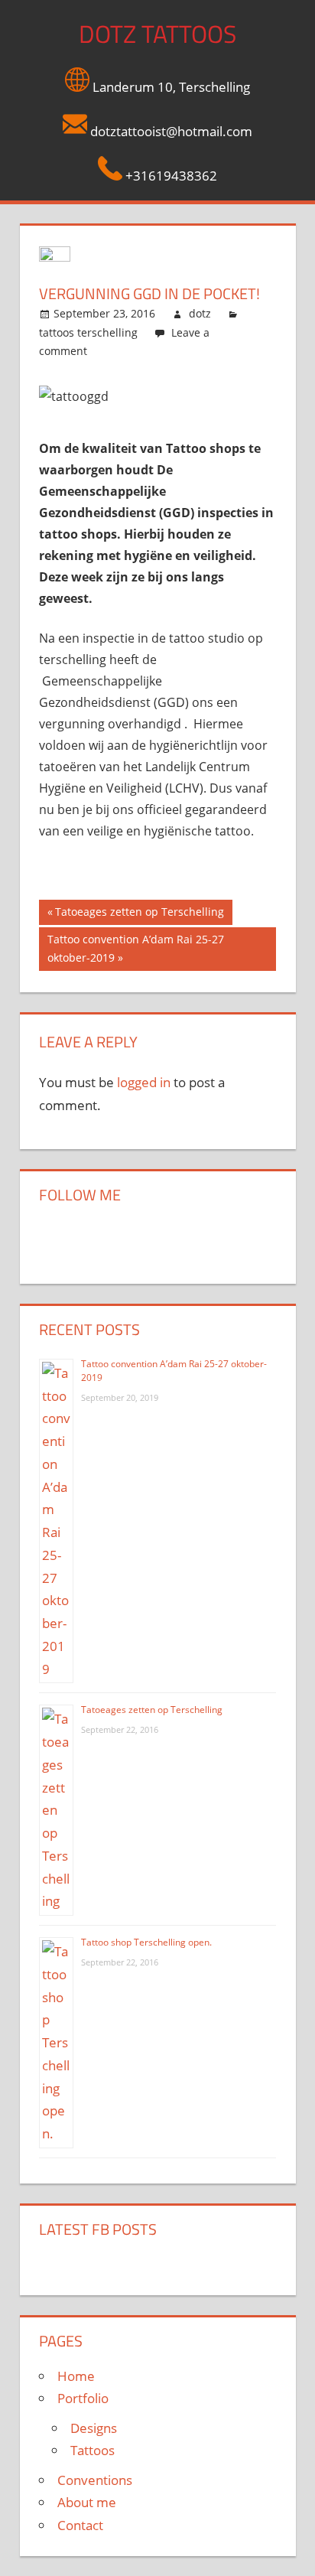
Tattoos (93, 2450)
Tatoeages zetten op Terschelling (139, 914)
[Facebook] (62, 1238)
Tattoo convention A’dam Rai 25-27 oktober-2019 (135, 948)
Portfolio (83, 2398)
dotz (200, 313)
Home (76, 2376)
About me (87, 2502)
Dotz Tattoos (157, 34)
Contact (80, 2525)
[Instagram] (108, 1238)
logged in (144, 1082)
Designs (94, 2428)
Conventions (95, 2480)
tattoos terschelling (88, 332)
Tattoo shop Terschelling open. (146, 1942)
